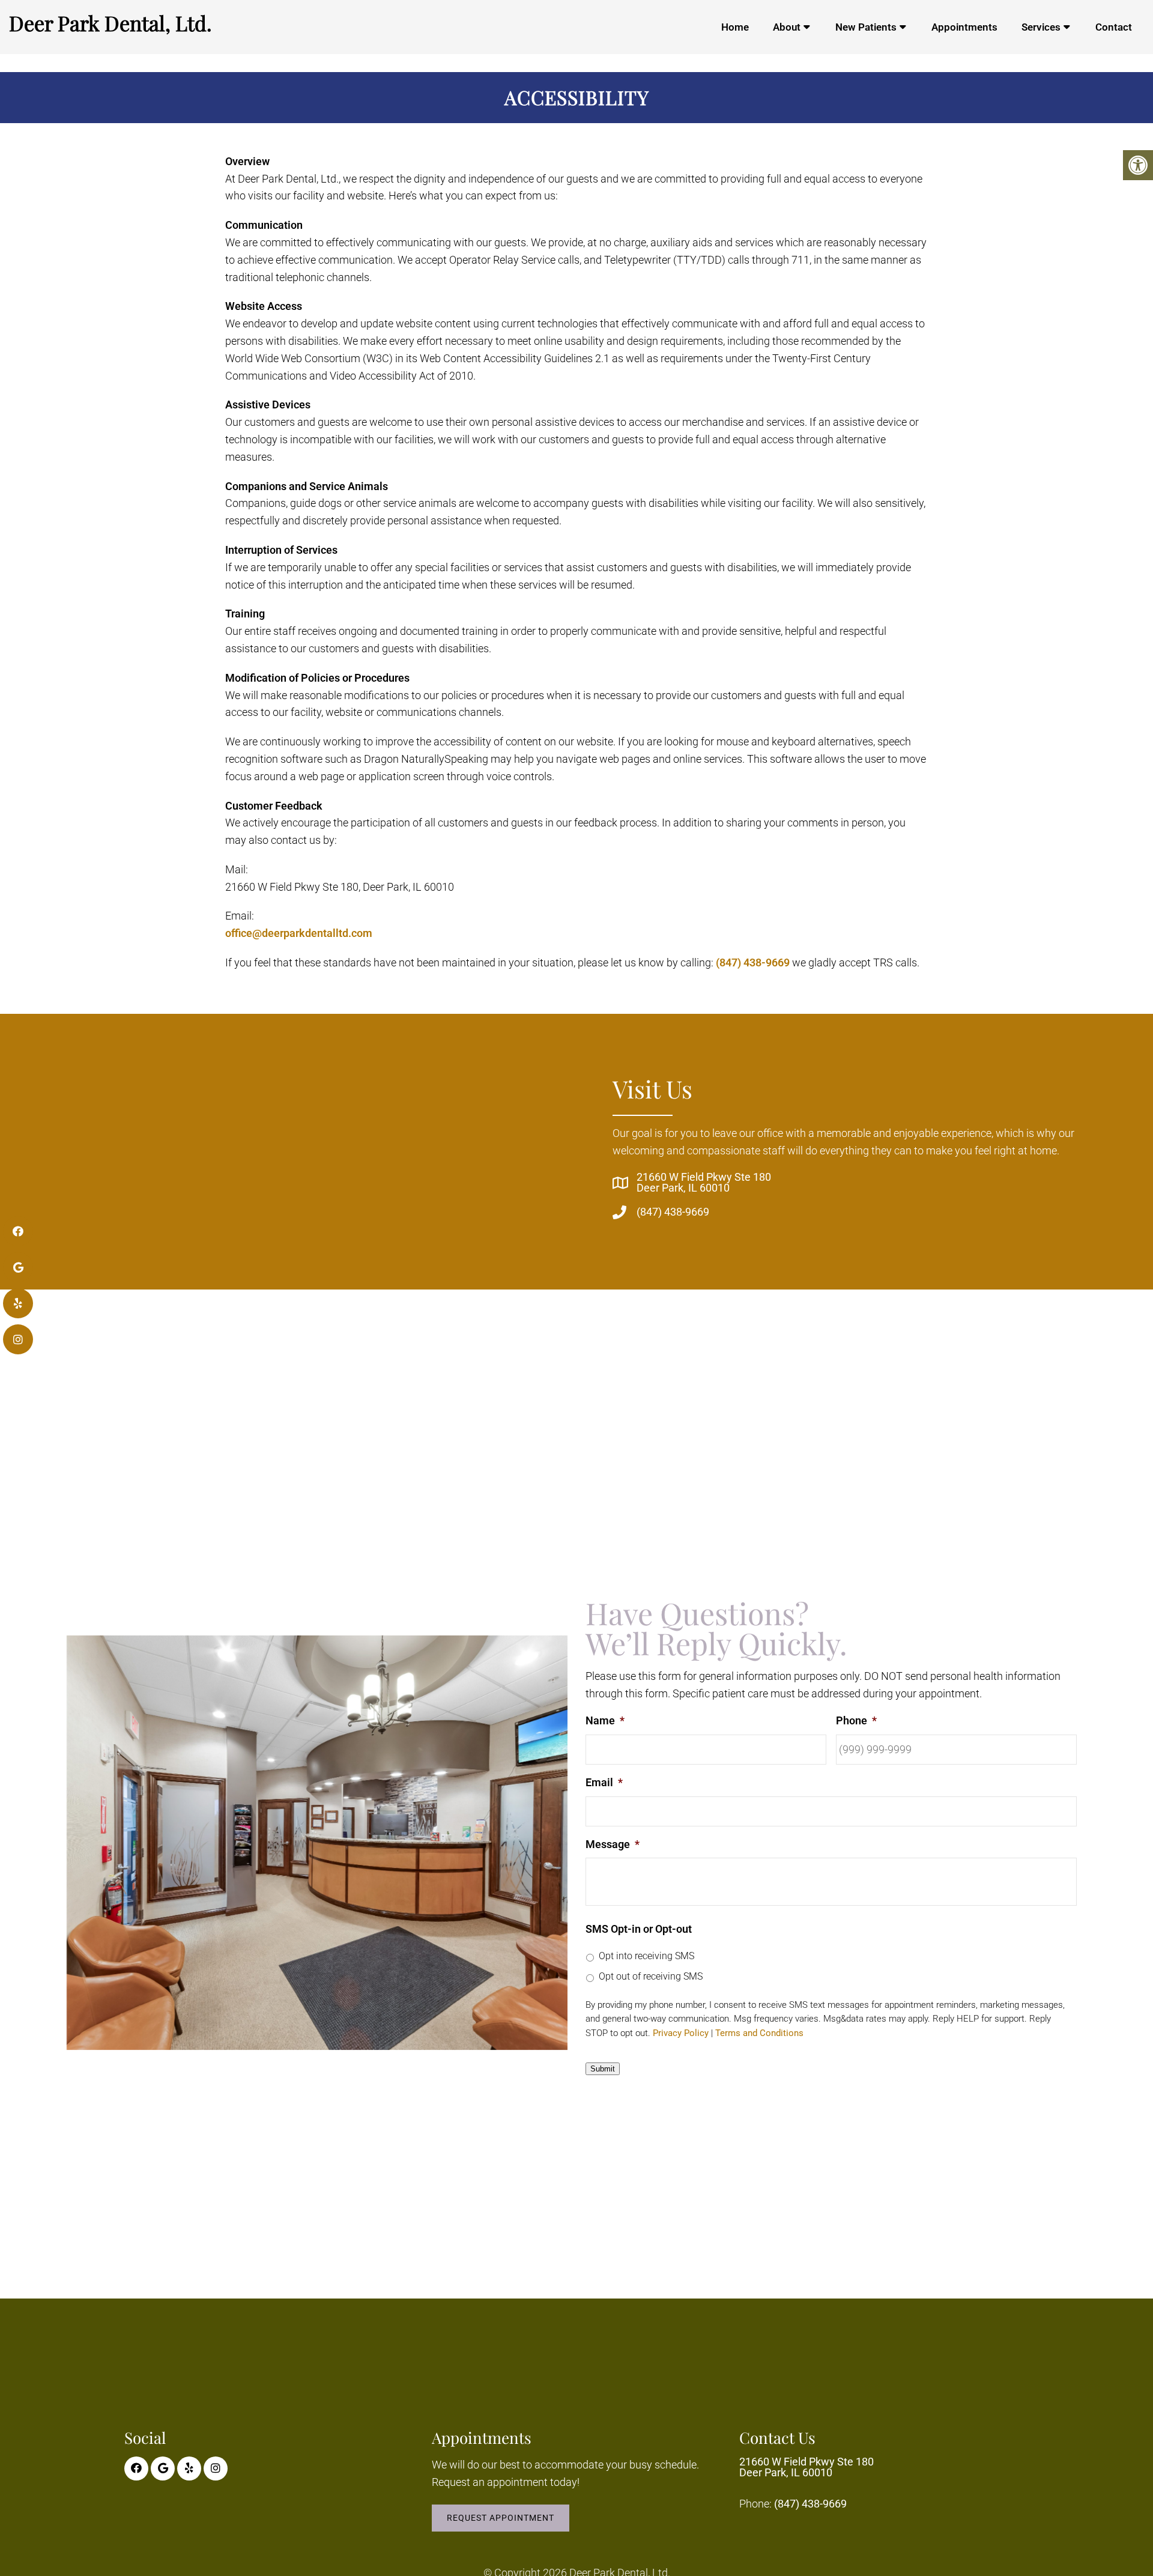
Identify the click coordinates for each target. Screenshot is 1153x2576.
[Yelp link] (189, 2468)
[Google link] (163, 2468)
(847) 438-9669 (753, 962)
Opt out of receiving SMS (651, 1976)
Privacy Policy (681, 2033)
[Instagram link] (216, 2468)
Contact (1114, 27)
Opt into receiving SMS (646, 1956)
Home (735, 27)
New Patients (866, 27)
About (787, 27)
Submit (603, 2069)
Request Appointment (501, 2518)
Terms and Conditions (759, 2033)
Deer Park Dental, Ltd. (110, 23)
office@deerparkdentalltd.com (299, 933)
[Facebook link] (136, 2468)
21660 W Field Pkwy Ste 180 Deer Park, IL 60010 (704, 1183)
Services (1041, 27)
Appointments (964, 27)
